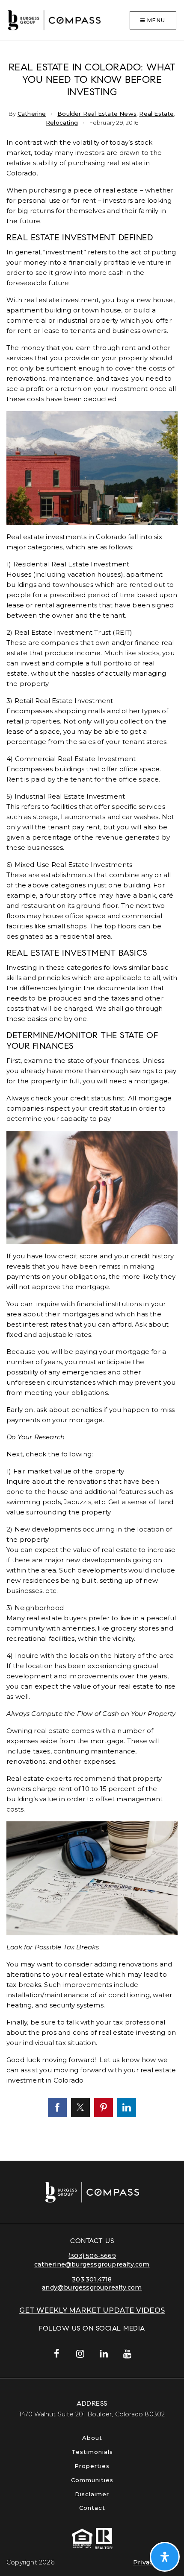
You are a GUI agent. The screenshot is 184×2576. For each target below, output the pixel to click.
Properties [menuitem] (92, 2466)
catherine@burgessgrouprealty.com (92, 2264)
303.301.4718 (92, 2279)
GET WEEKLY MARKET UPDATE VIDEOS (92, 2310)
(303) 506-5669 (92, 2256)
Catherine (32, 114)
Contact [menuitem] (92, 2508)
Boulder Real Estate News (97, 114)
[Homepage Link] (54, 20)
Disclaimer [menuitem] (92, 2494)
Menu (155, 20)
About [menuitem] (92, 2438)
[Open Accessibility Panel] (165, 2557)
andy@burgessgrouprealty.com (92, 2287)
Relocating (62, 123)
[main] (92, 1101)
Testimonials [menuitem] (92, 2452)
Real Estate (156, 114)
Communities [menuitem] (92, 2480)
